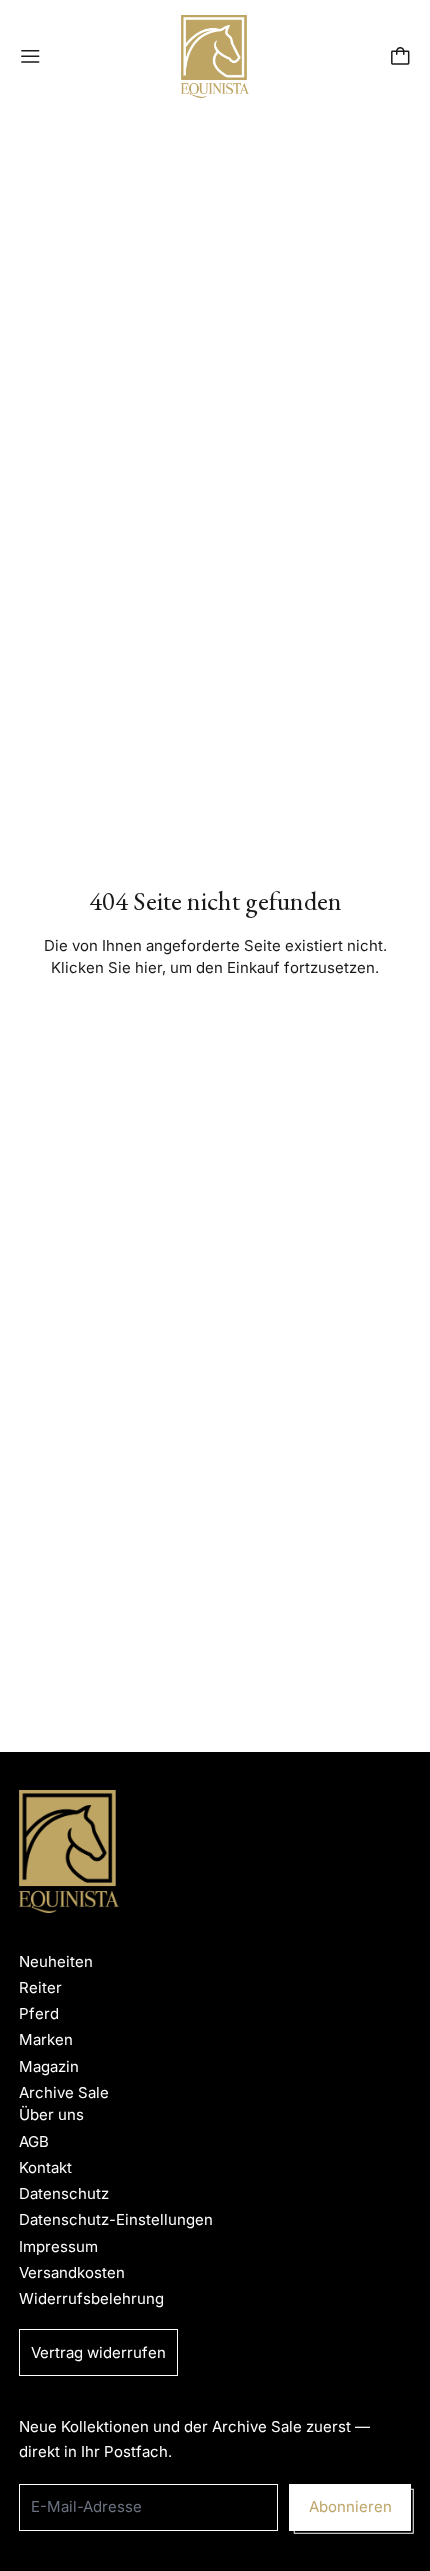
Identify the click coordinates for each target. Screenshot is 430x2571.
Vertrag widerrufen (98, 2352)
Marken (46, 2039)
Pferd (39, 2013)
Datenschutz (64, 2193)
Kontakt (45, 2167)
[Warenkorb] (400, 56)
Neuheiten (56, 1961)
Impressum (58, 2246)
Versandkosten (72, 2272)
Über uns (51, 2114)
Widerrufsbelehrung (91, 2298)
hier (148, 967)
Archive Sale (64, 2092)
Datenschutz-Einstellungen (116, 2219)
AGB (34, 2141)
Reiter (40, 1987)
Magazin (49, 2066)
